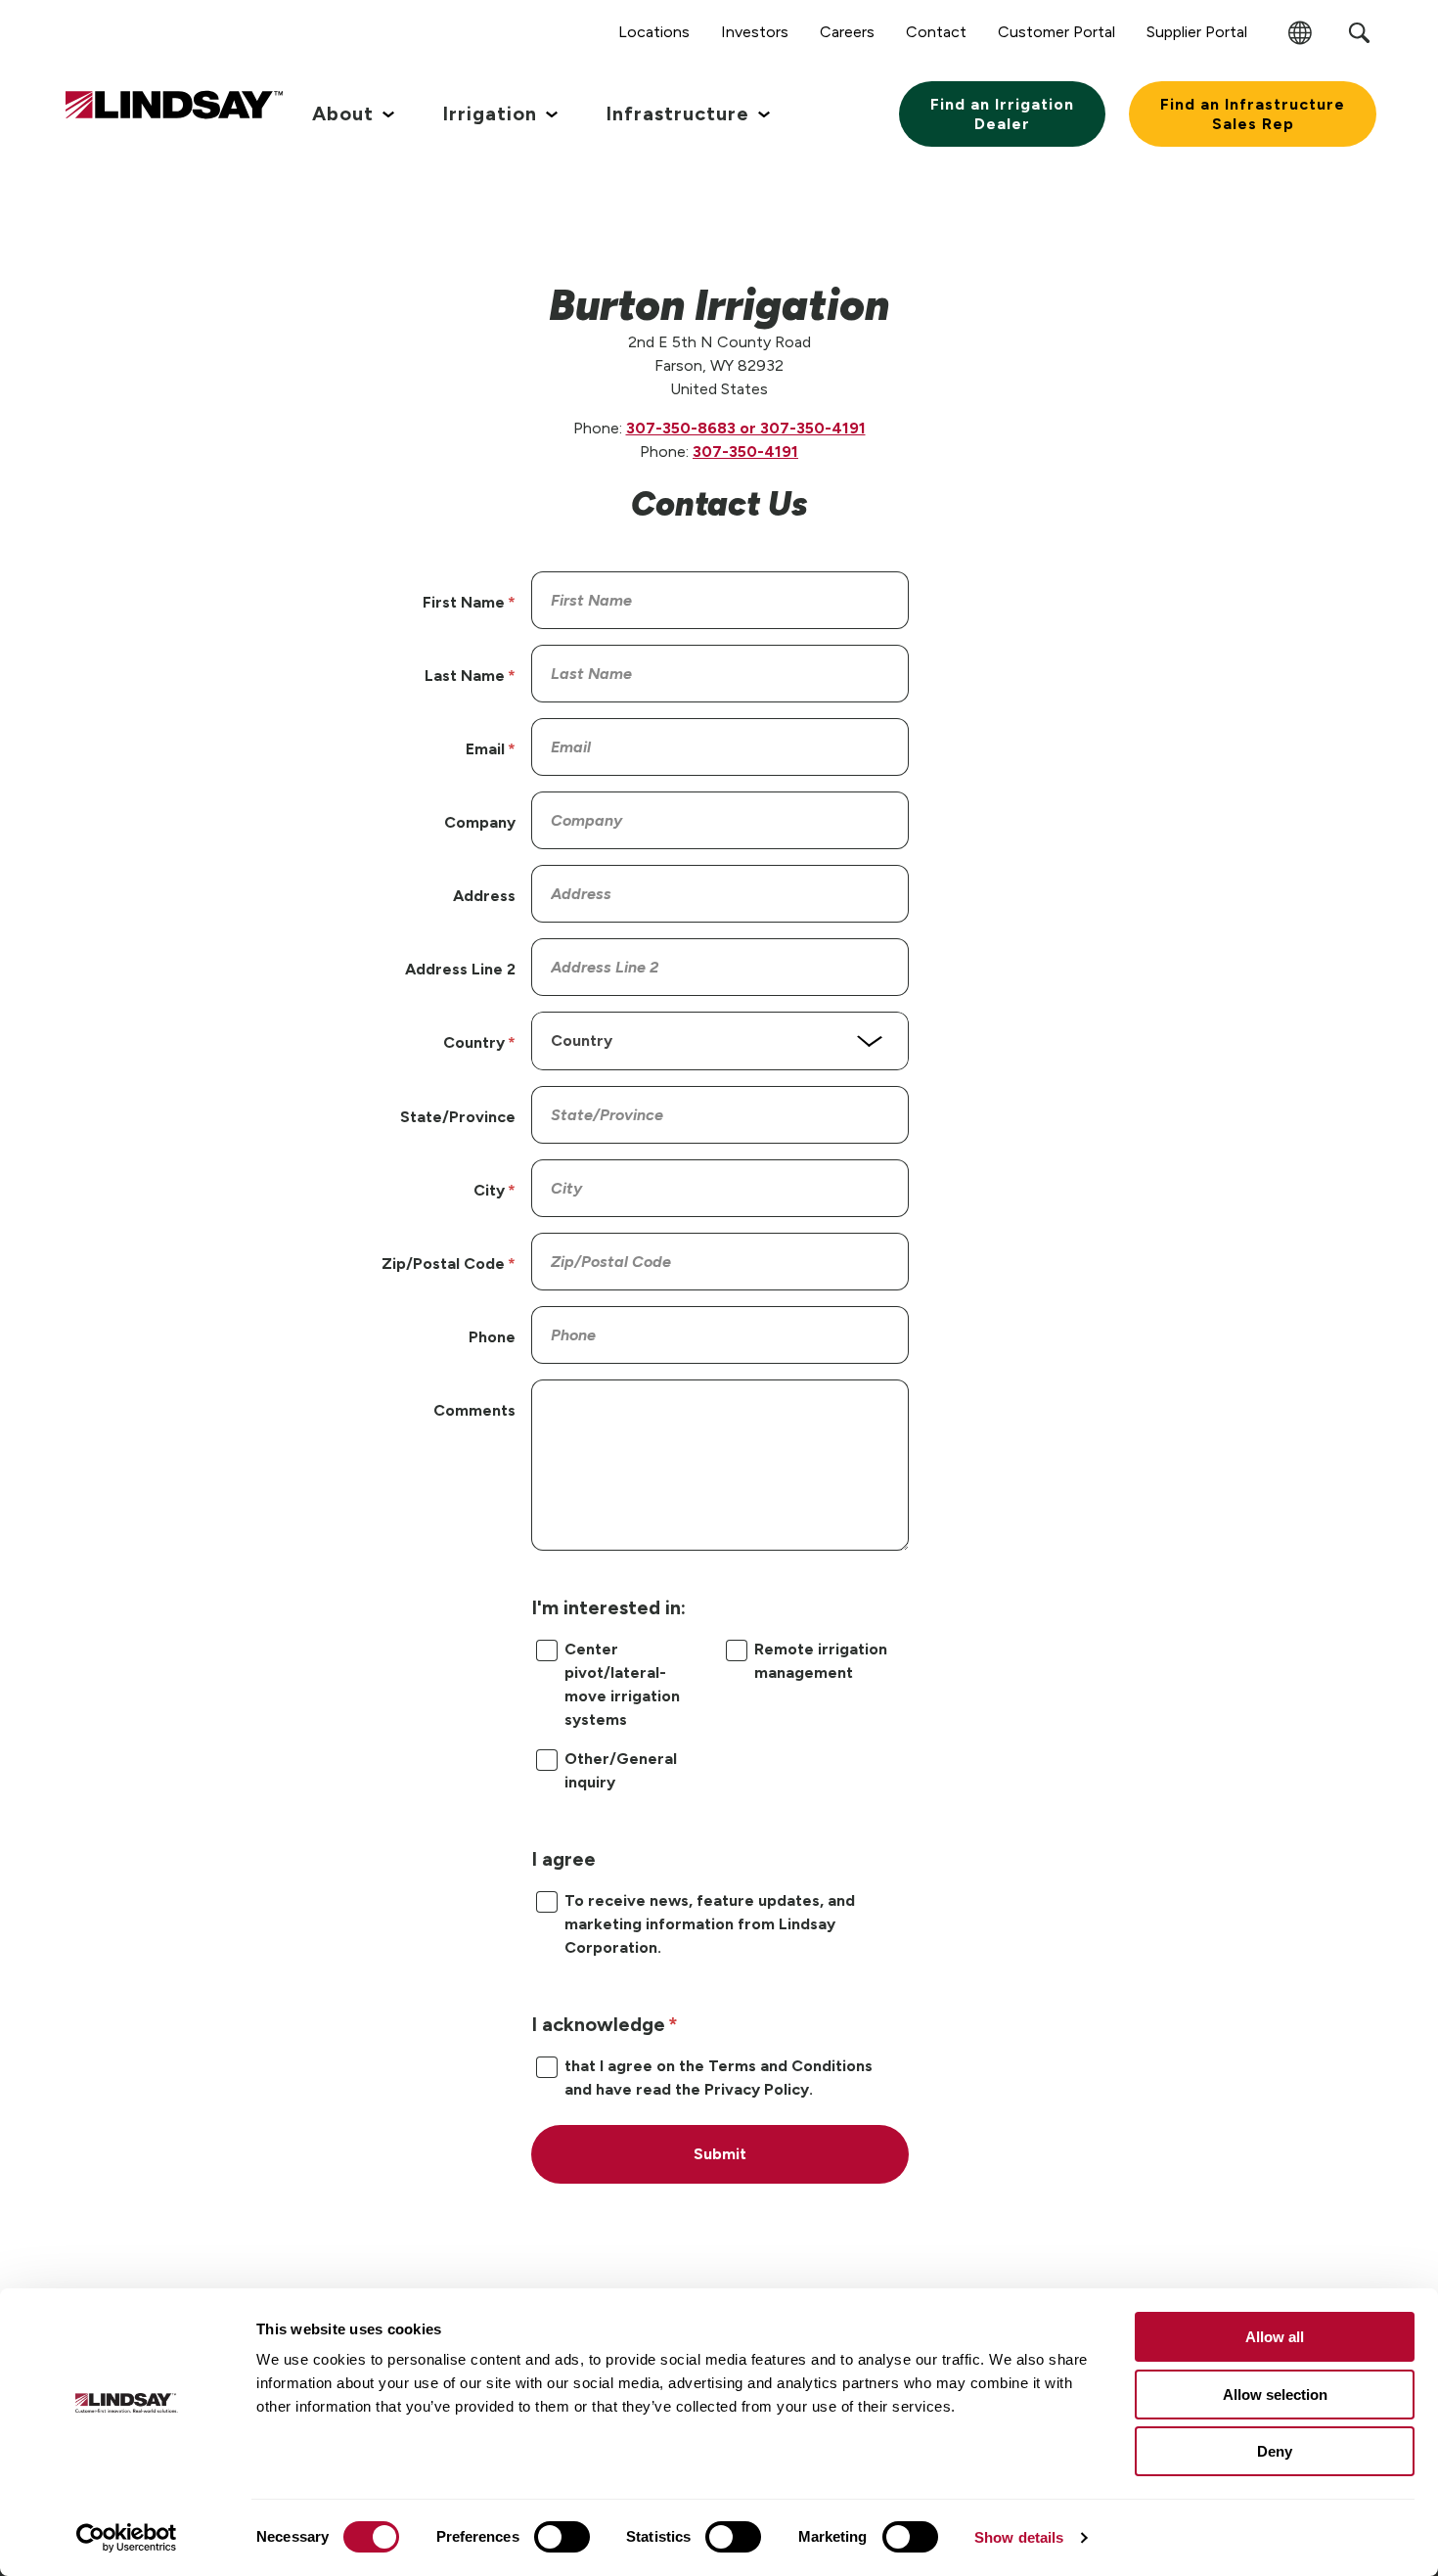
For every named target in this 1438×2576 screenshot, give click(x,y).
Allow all (1275, 2337)
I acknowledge (598, 2024)
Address (484, 896)
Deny (1275, 2451)
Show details (1019, 2537)
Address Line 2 (460, 969)
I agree (563, 1859)
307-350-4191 (745, 452)
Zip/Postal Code (443, 1264)
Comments (474, 1410)
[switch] (562, 2537)
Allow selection (1275, 2395)
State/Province (458, 1117)
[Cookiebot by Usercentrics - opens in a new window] (127, 2538)
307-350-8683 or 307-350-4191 (746, 428)
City (489, 1190)
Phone (492, 1337)
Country (474, 1042)
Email (485, 749)
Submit (720, 2154)
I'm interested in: (608, 1607)
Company (480, 822)
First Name (464, 602)
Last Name (465, 676)
